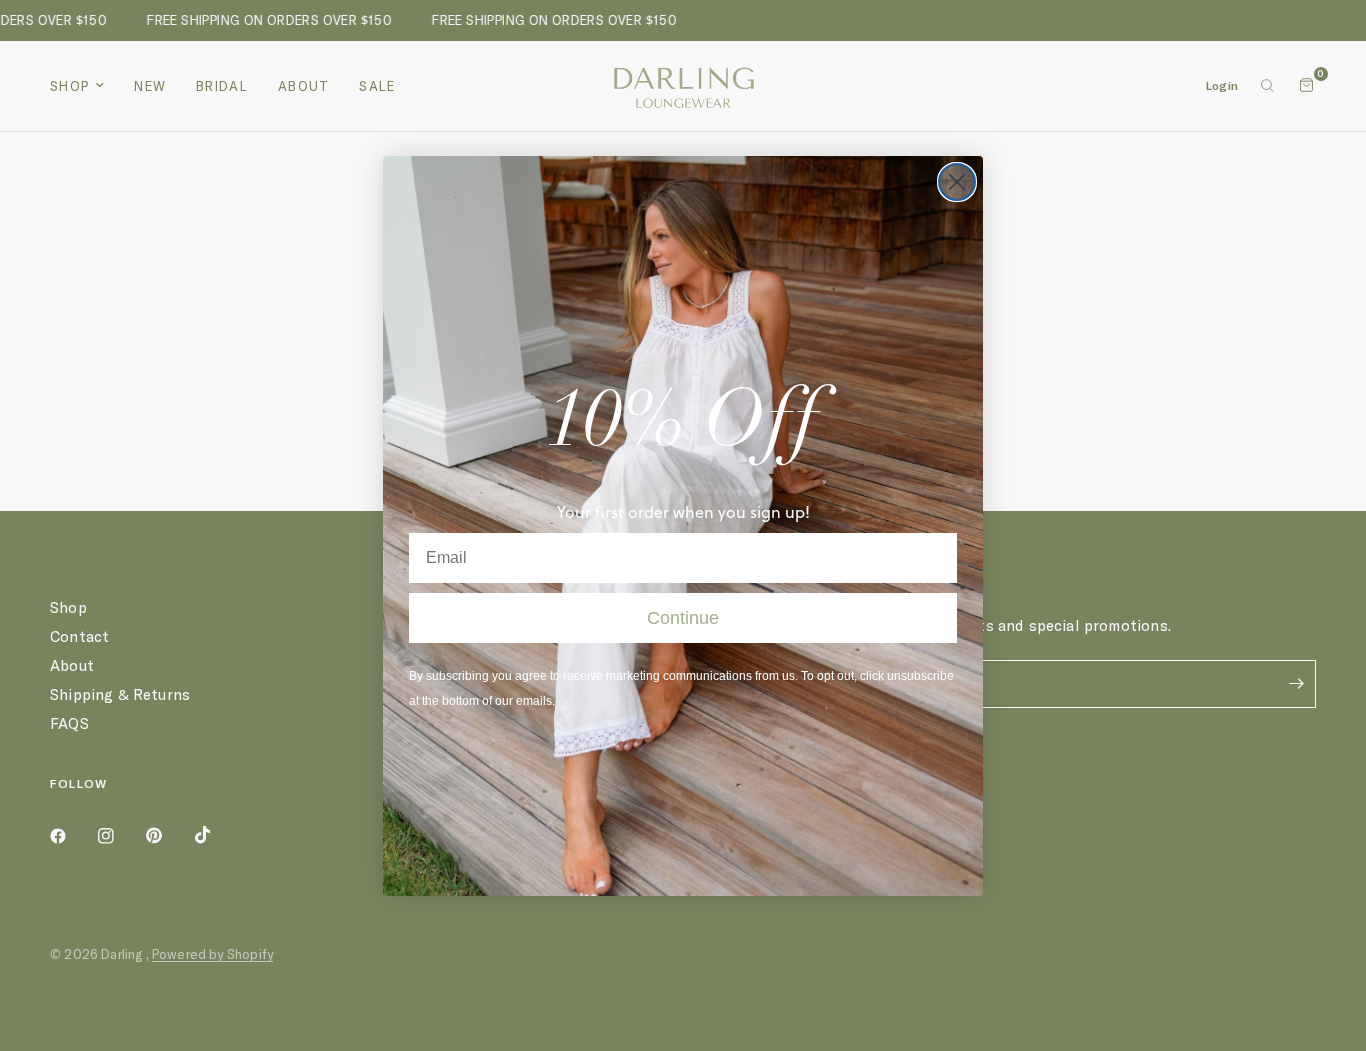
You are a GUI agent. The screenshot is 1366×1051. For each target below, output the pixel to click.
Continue (683, 618)
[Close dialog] (957, 182)
